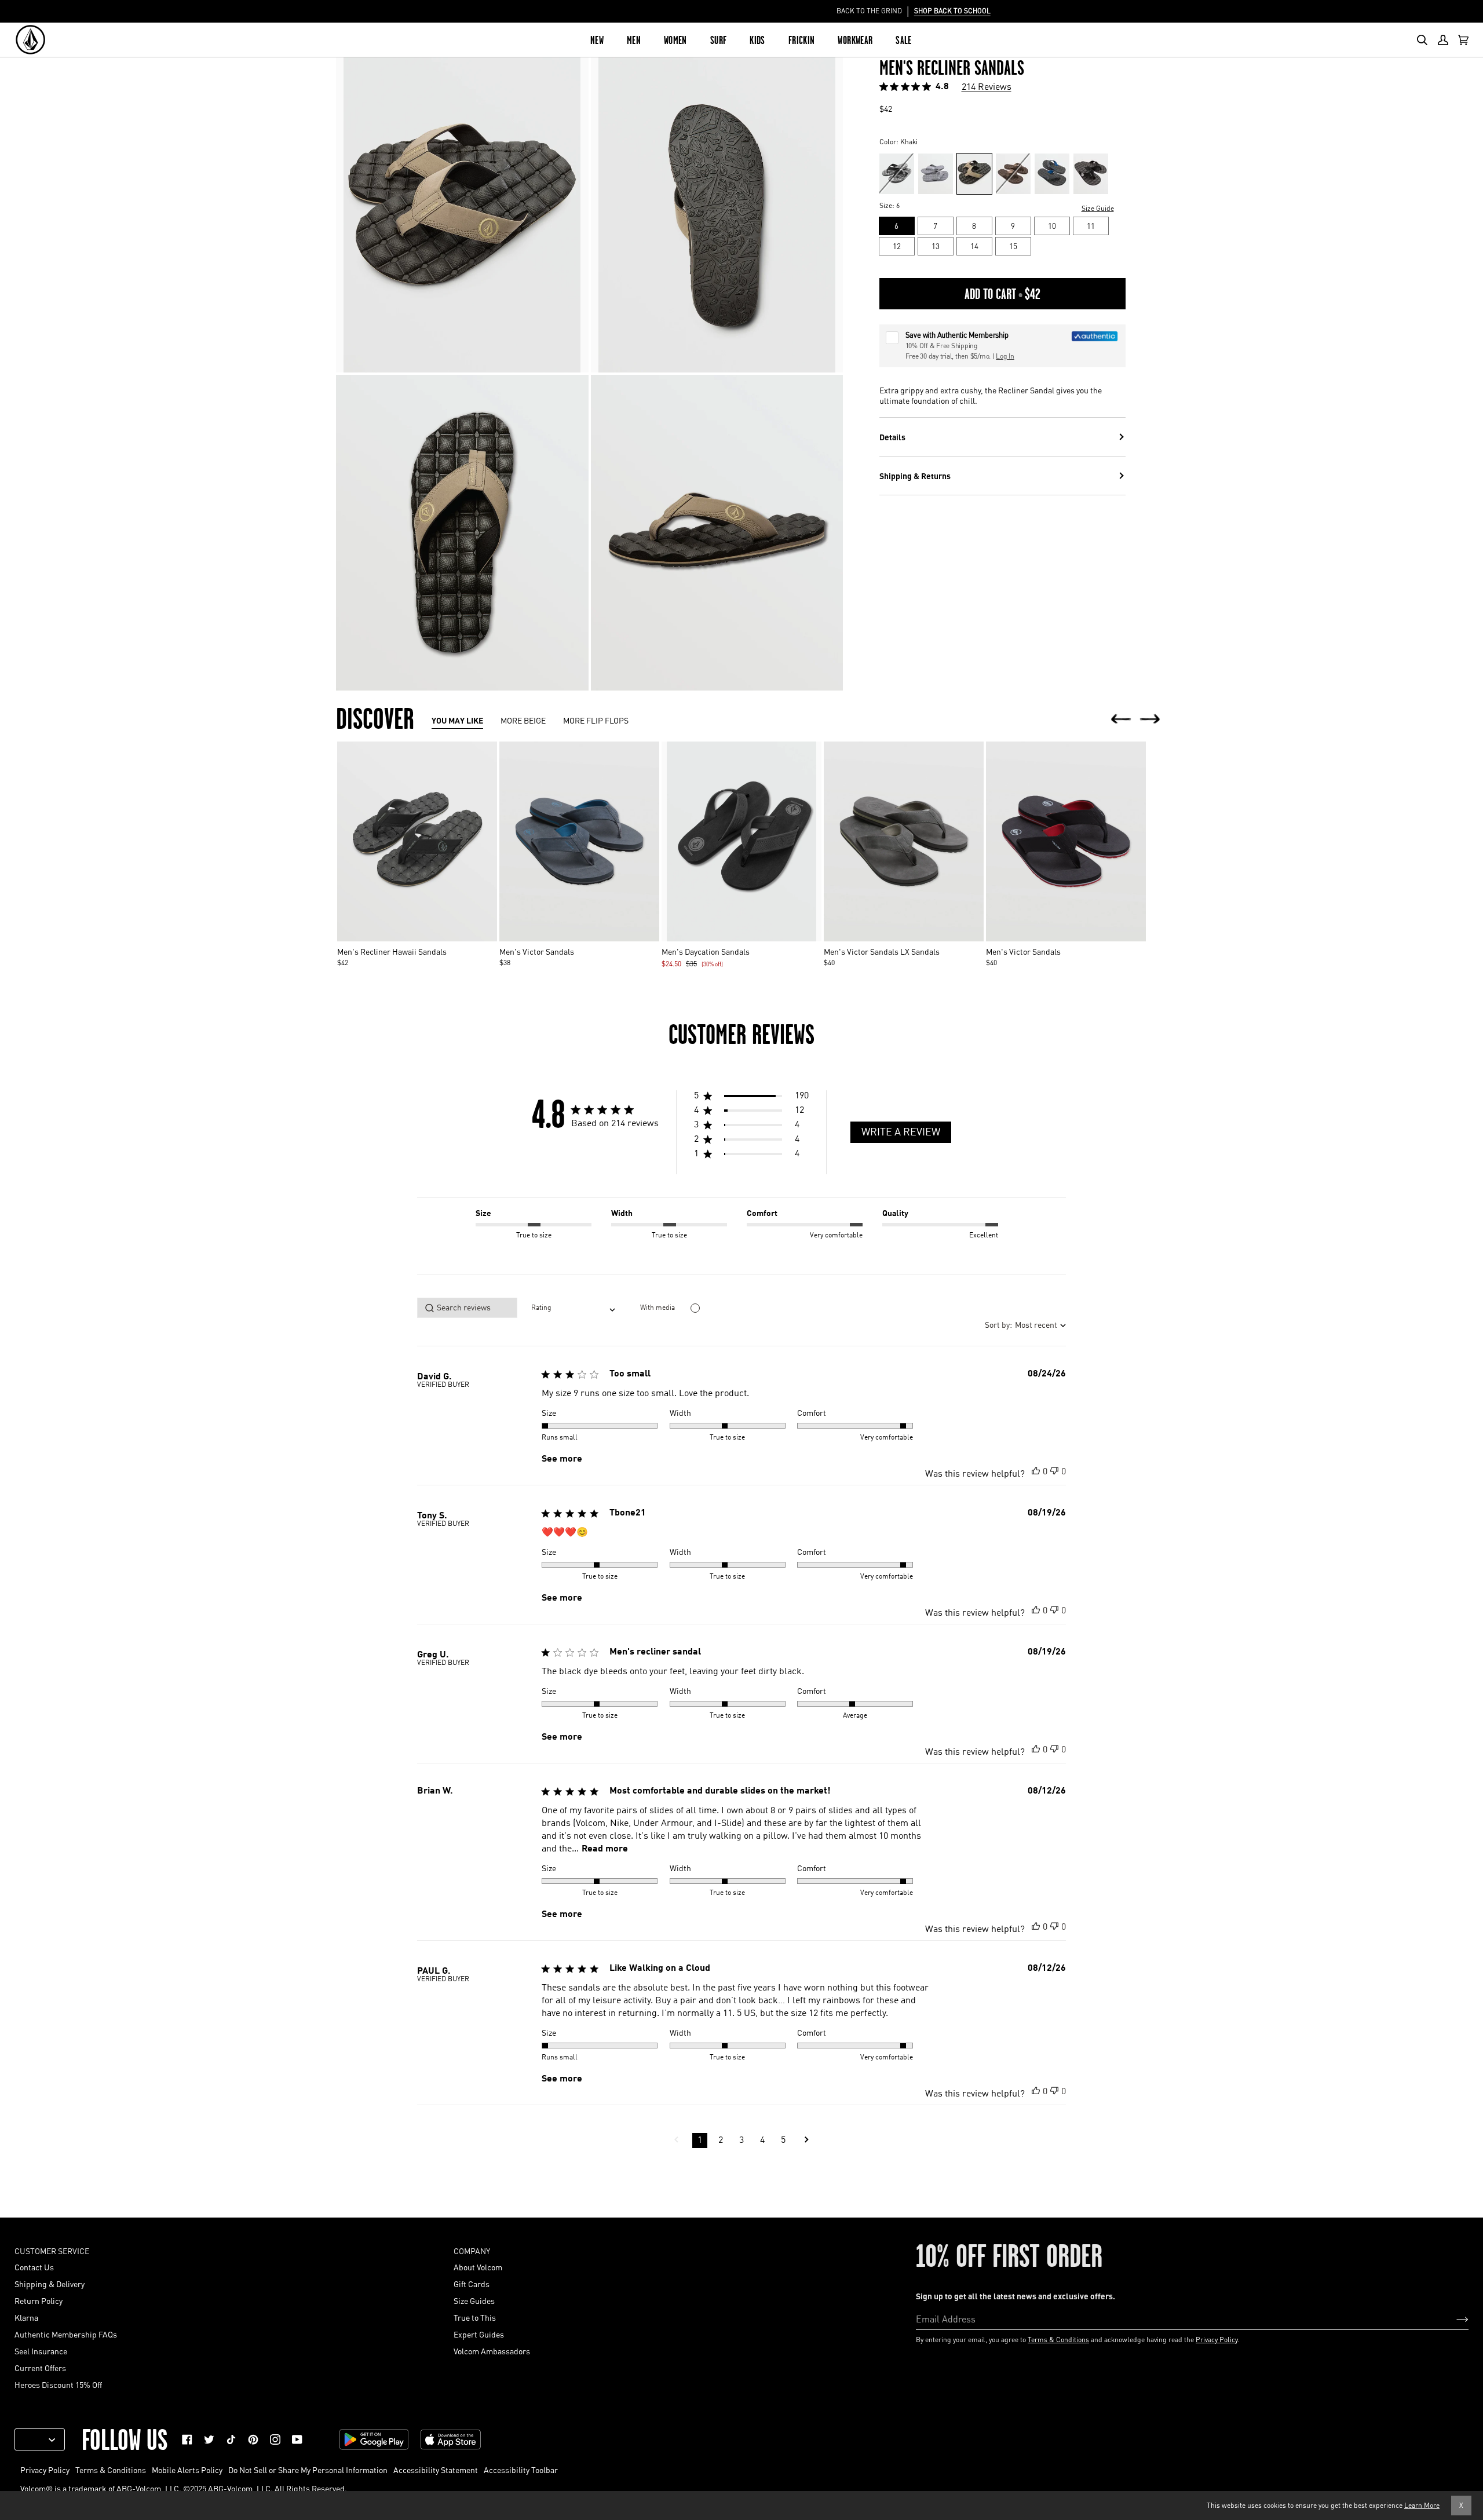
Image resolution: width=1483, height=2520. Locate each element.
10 (1052, 226)
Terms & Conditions (1058, 2340)
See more (562, 1459)
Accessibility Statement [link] (436, 2470)
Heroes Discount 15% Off (58, 2384)
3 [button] (741, 2141)
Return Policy (39, 2300)
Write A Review (901, 1133)
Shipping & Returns (915, 476)
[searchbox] (467, 1308)
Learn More (1422, 2505)
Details (892, 437)
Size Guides (474, 2300)
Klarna (26, 2317)
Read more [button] (605, 1849)
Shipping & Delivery (50, 2284)
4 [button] (762, 2141)
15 (1013, 246)
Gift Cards (472, 2284)
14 (974, 246)
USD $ (35, 2439)
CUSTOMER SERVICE (52, 2251)
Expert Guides (479, 2334)
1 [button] (700, 2141)
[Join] (1453, 2318)
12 (897, 246)
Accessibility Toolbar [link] (521, 2470)
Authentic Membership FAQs (66, 2334)
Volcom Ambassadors (492, 2351)
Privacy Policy (1217, 2340)
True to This (475, 2317)
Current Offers (40, 2368)
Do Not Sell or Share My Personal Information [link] (308, 2470)
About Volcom (478, 2267)
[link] (187, 2439)
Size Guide (1098, 208)
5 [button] (783, 2141)
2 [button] (721, 2141)
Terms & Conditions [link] (111, 2470)
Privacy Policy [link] (45, 2470)
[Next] (1150, 720)
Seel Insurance (41, 2351)
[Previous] (1121, 720)
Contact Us (34, 2267)
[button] (751, 1098)
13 (936, 246)
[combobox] (573, 1308)
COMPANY (472, 2251)
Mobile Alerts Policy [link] (187, 2470)
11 (1091, 226)
